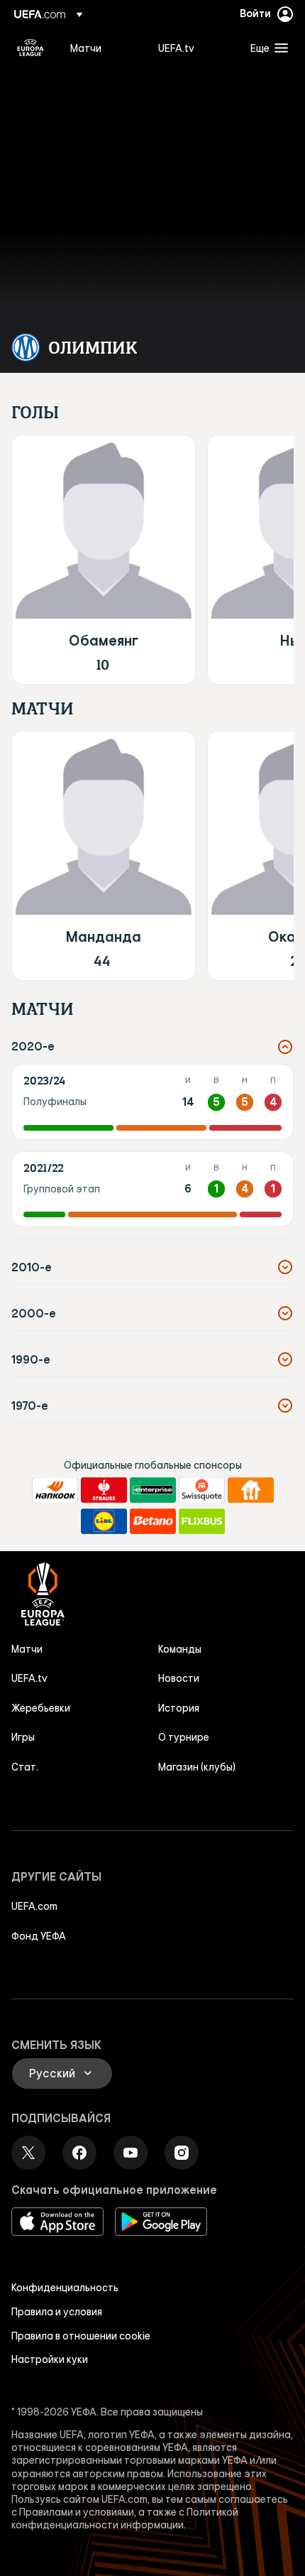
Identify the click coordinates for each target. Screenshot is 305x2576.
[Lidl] (104, 1521)
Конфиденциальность (65, 2288)
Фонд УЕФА (39, 1936)
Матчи (27, 1649)
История (179, 1708)
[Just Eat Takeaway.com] (251, 1490)
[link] (86, 48)
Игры (23, 1737)
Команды (180, 1649)
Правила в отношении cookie (81, 2336)
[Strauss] (104, 1490)
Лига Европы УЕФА (30, 48)
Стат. (25, 1767)
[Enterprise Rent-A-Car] (153, 1490)
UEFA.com (34, 1906)
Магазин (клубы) (197, 1767)
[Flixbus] (202, 1521)
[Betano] (153, 1521)
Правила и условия (57, 2312)
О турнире (184, 1737)
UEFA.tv (29, 1678)
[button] (266, 48)
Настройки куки (50, 2359)
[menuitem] (102, 48)
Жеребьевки (41, 1708)
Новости (179, 1678)
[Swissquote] (202, 1490)
